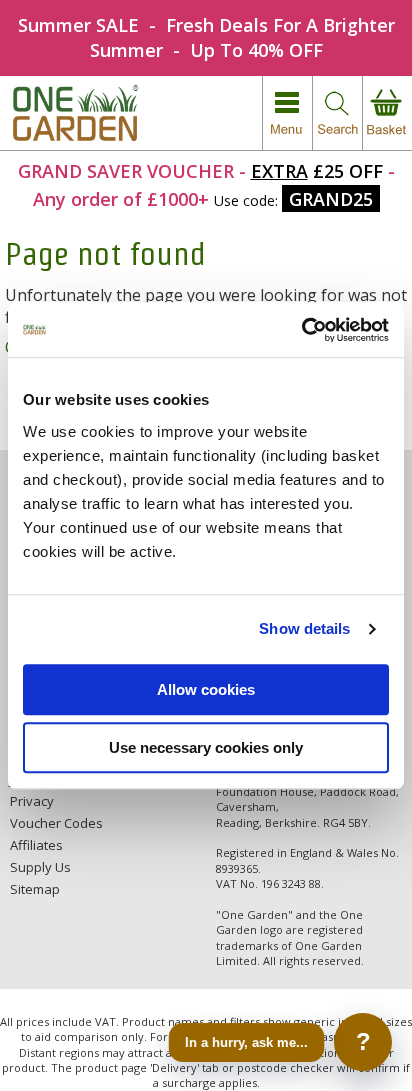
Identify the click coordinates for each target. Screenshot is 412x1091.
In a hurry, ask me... (246, 1041)
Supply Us (40, 867)
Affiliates (36, 845)
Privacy (32, 801)
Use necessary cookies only (206, 747)
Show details (304, 628)
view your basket (387, 113)
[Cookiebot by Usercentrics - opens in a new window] (301, 330)
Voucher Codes (56, 823)
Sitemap (35, 889)
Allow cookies (206, 689)
